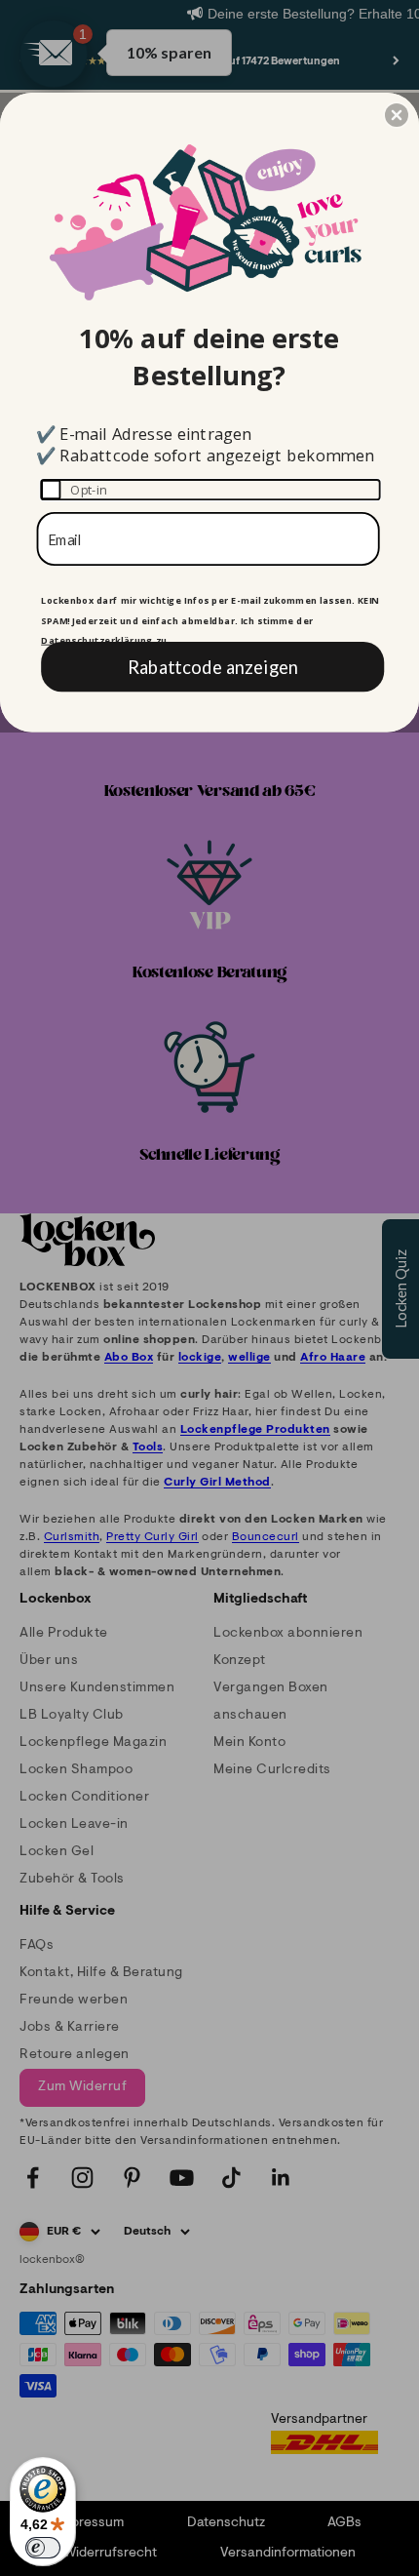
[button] (397, 115)
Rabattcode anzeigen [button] (213, 666)
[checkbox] (210, 490)
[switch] (43, 2548)
